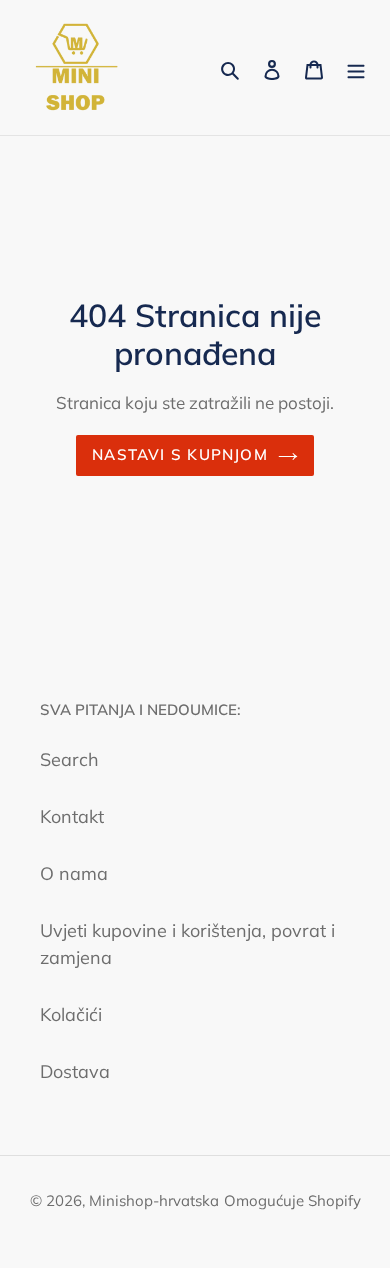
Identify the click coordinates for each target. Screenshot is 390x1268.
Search (69, 759)
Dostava (75, 1071)
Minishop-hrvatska (154, 1200)
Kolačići (71, 1014)
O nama (74, 873)
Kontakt (72, 816)
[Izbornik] (356, 67)
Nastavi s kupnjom (180, 454)
